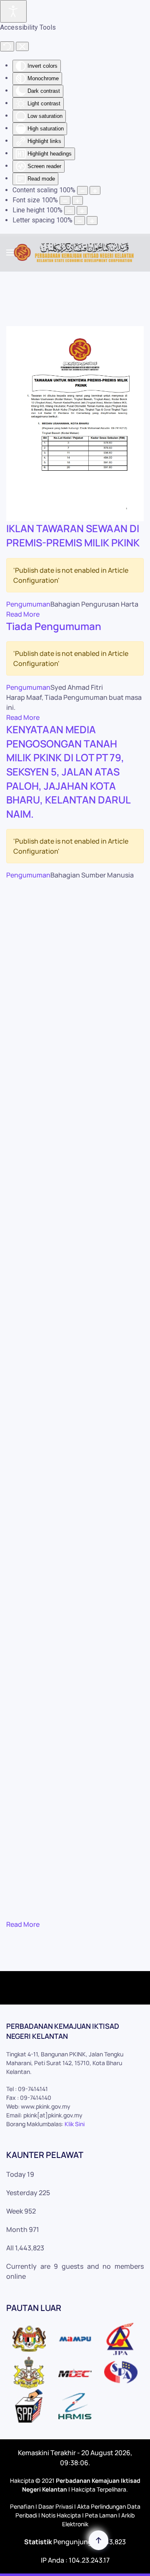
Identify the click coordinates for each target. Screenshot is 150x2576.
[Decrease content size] (82, 190)
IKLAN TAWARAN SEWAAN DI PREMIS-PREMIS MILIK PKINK (73, 535)
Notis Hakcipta (61, 2515)
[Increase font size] (77, 200)
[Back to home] (75, 252)
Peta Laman (101, 2515)
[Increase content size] (95, 190)
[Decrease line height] (70, 210)
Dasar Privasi (56, 2506)
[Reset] (7, 46)
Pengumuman (28, 604)
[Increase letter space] (92, 221)
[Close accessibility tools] (22, 46)
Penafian (22, 2506)
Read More (23, 614)
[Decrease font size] (65, 200)
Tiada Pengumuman (54, 626)
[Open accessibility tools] (13, 11)
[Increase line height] (82, 210)
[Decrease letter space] (80, 221)
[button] (10, 252)
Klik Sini (75, 2124)
